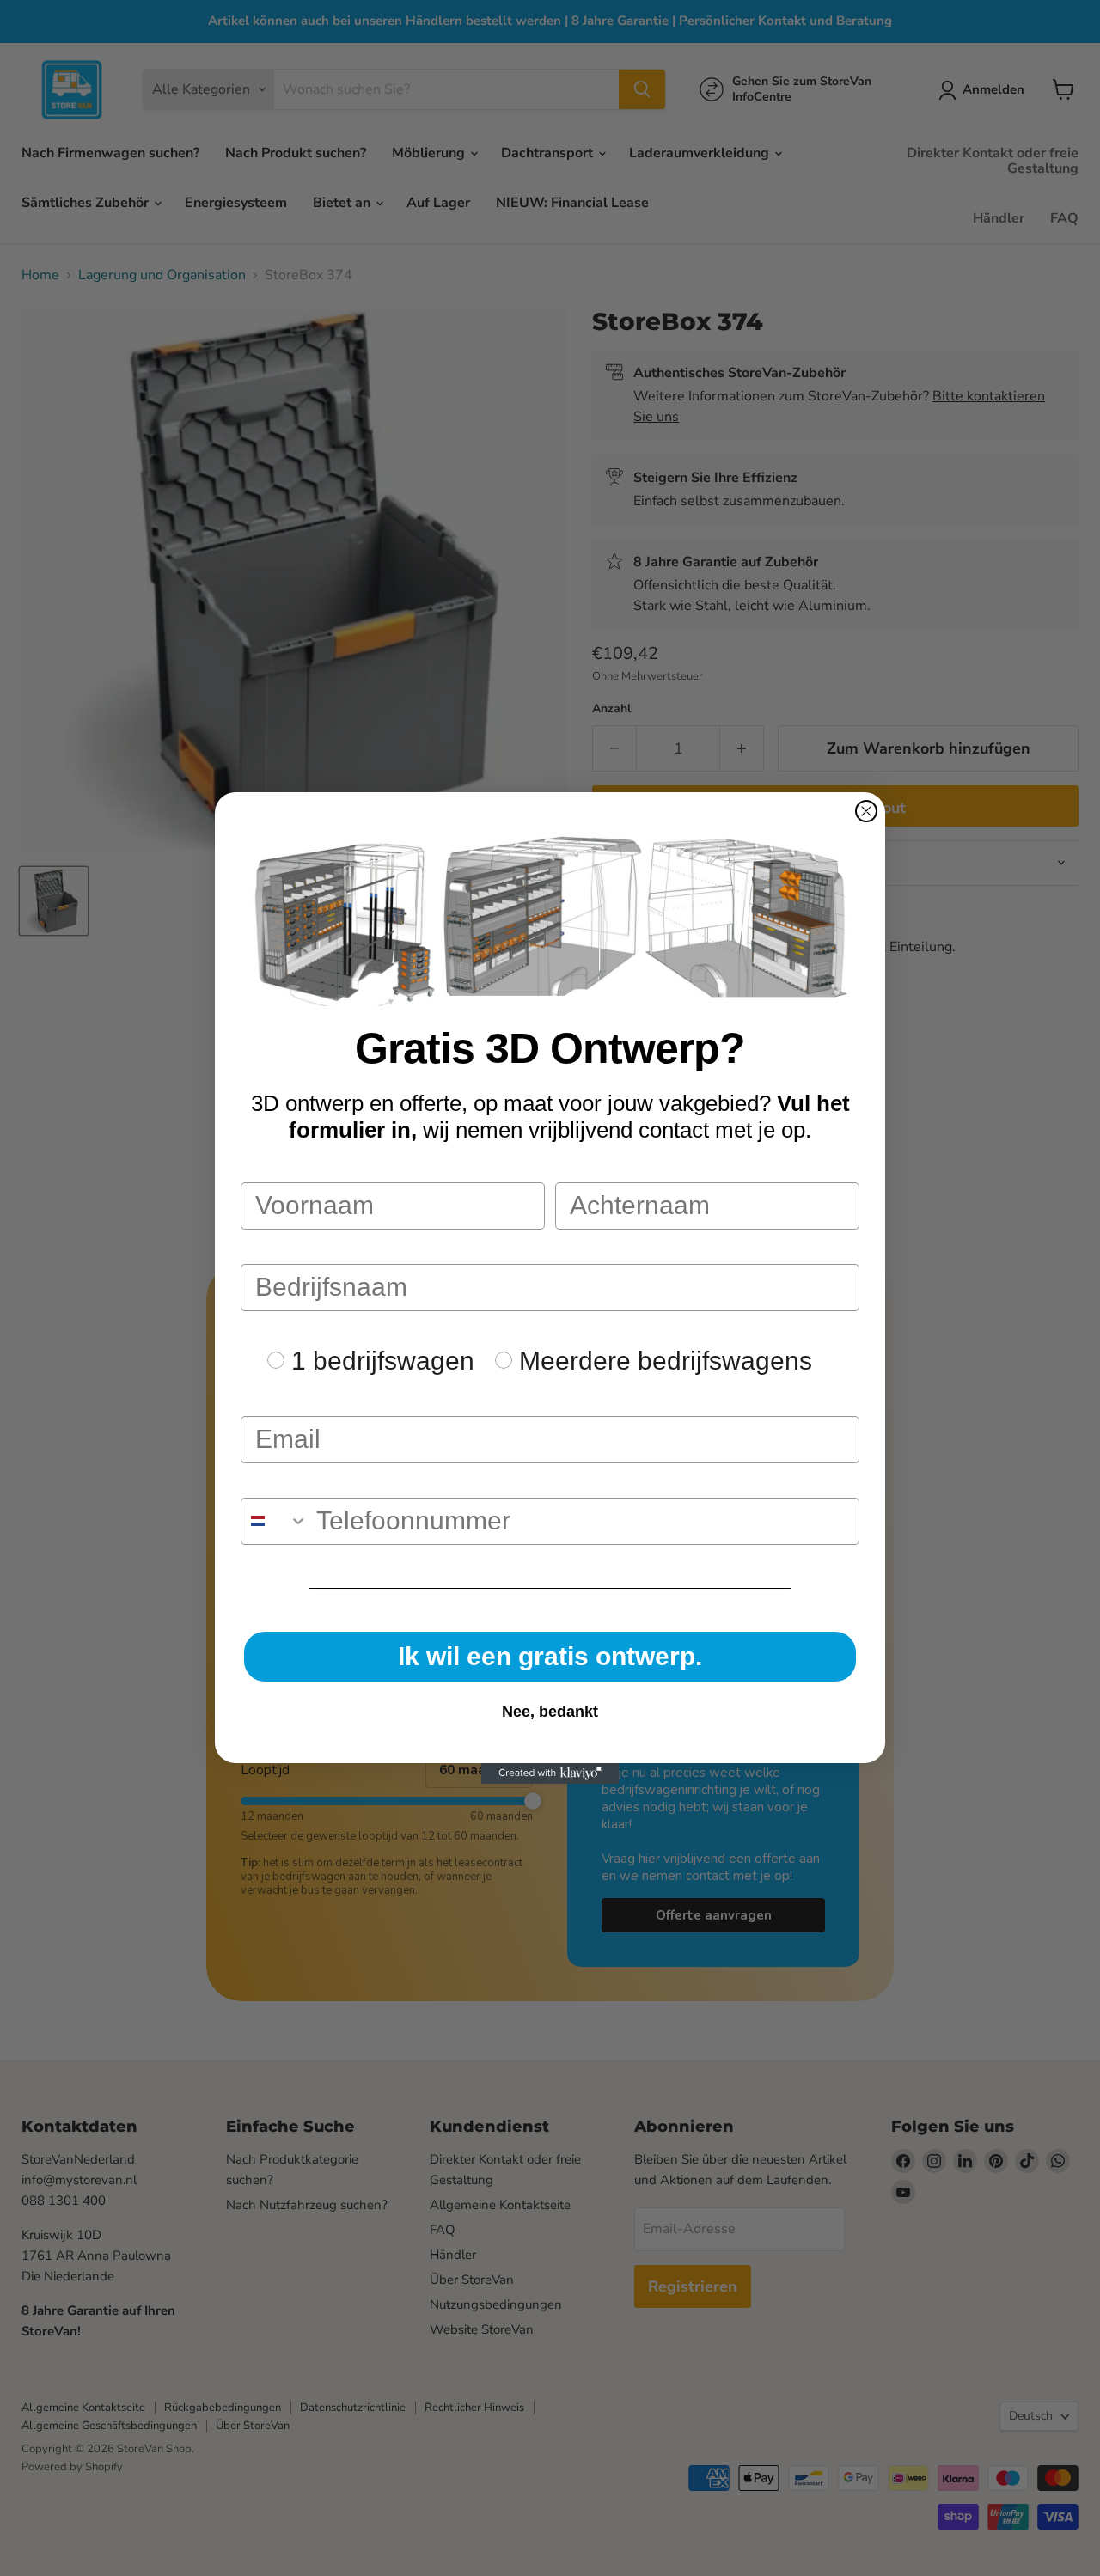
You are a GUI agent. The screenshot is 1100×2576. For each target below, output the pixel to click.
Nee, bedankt (550, 1712)
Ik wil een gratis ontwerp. (550, 1656)
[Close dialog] (866, 811)
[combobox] (275, 1521)
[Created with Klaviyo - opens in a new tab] (550, 1773)
